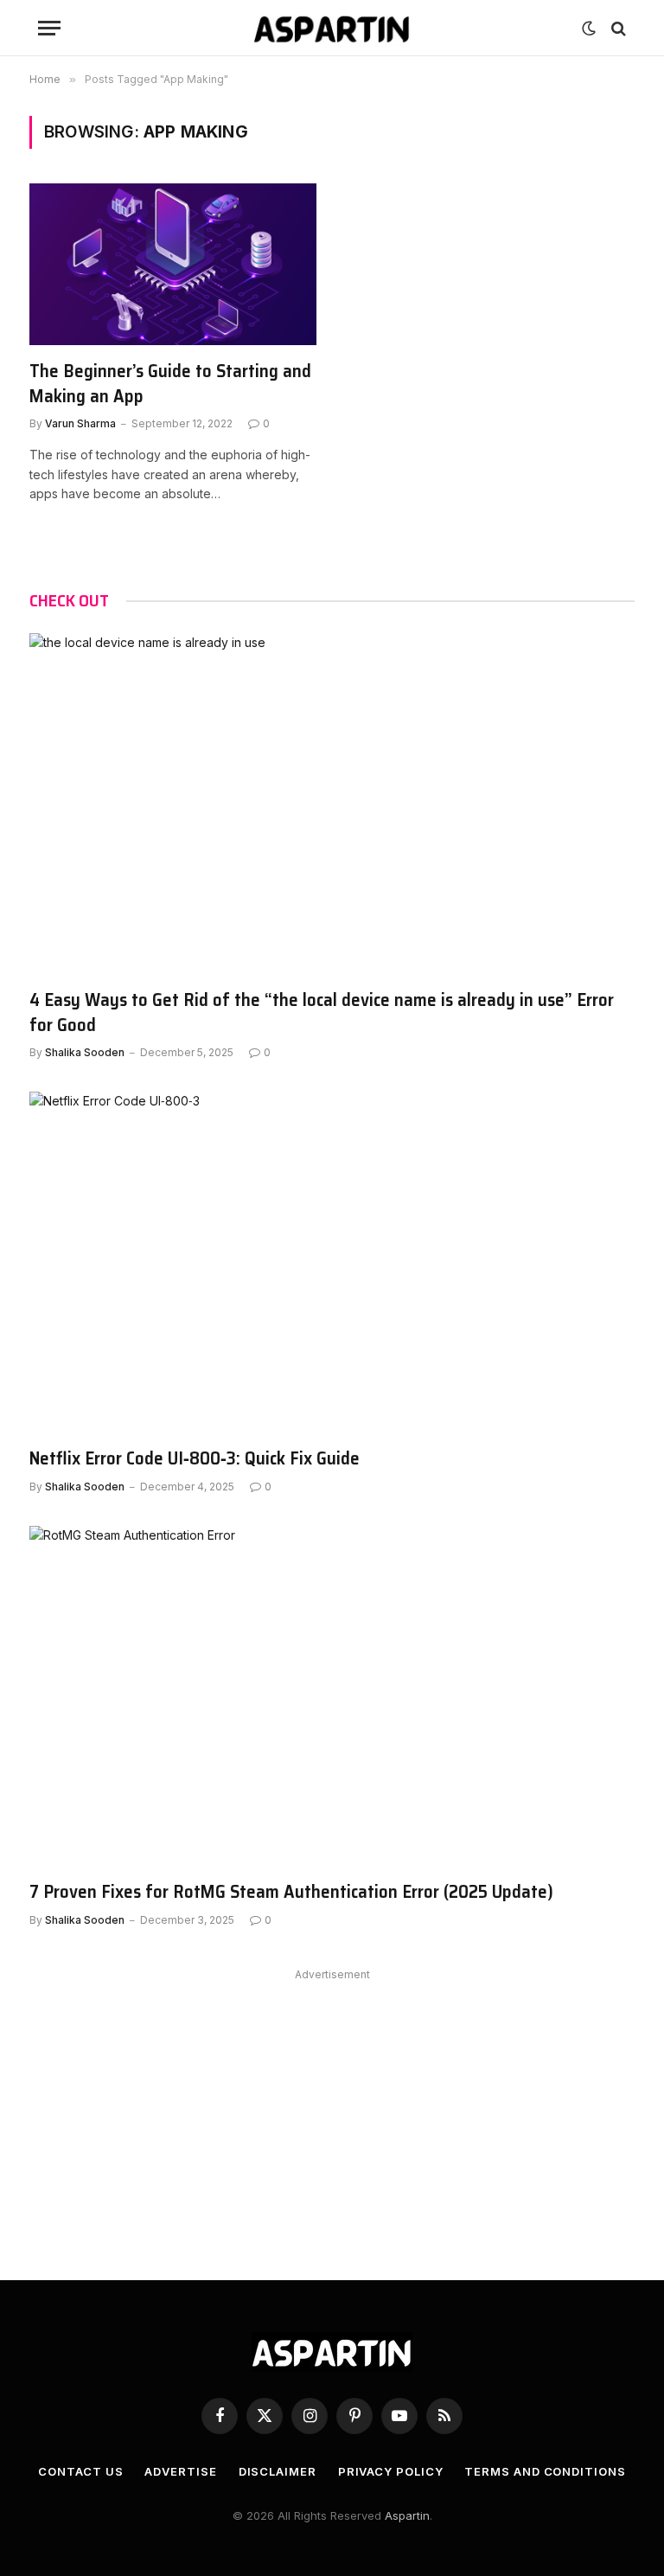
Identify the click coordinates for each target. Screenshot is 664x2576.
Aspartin (407, 2515)
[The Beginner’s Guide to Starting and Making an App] (173, 264)
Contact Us (80, 2471)
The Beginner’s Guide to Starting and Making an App (170, 384)
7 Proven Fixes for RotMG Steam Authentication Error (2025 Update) (291, 1892)
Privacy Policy (391, 2471)
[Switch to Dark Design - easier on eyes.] (589, 29)
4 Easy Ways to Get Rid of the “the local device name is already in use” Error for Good (322, 1012)
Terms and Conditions (545, 2471)
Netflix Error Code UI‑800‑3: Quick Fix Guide (195, 1459)
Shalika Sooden (85, 1052)
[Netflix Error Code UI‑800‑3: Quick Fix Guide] (332, 1262)
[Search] (617, 28)
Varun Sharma (80, 423)
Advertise (180, 2471)
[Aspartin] (332, 28)
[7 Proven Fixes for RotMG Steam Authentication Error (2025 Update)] (332, 1696)
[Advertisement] (332, 2107)
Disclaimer (278, 2471)
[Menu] (49, 28)
